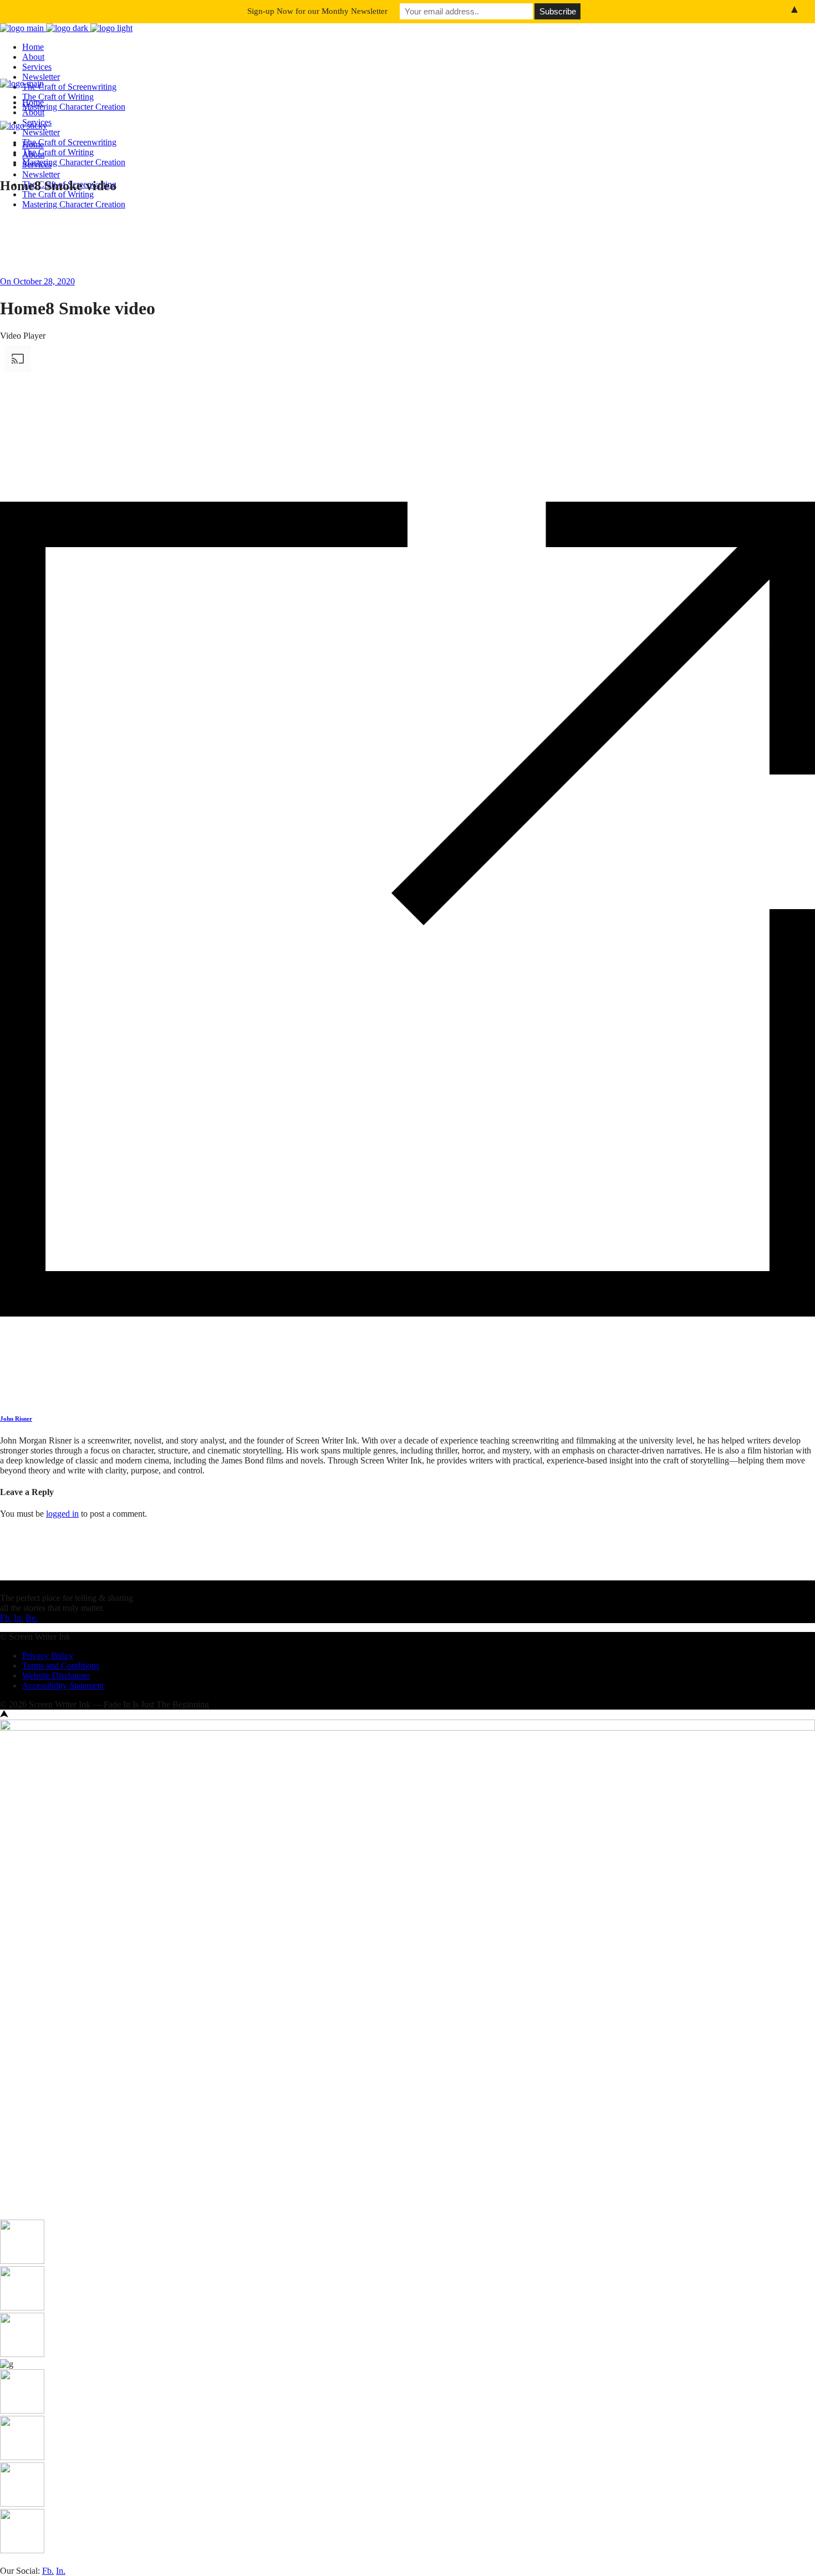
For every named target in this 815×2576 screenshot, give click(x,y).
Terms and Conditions (61, 1666)
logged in (62, 1514)
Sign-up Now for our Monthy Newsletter (317, 11)
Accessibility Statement (63, 1685)
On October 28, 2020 (37, 281)
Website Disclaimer (56, 1675)
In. (19, 1618)
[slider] (112, 586)
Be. (32, 1618)
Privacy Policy (48, 1656)
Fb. (6, 1618)
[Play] (4, 549)
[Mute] (4, 589)
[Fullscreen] (4, 599)
